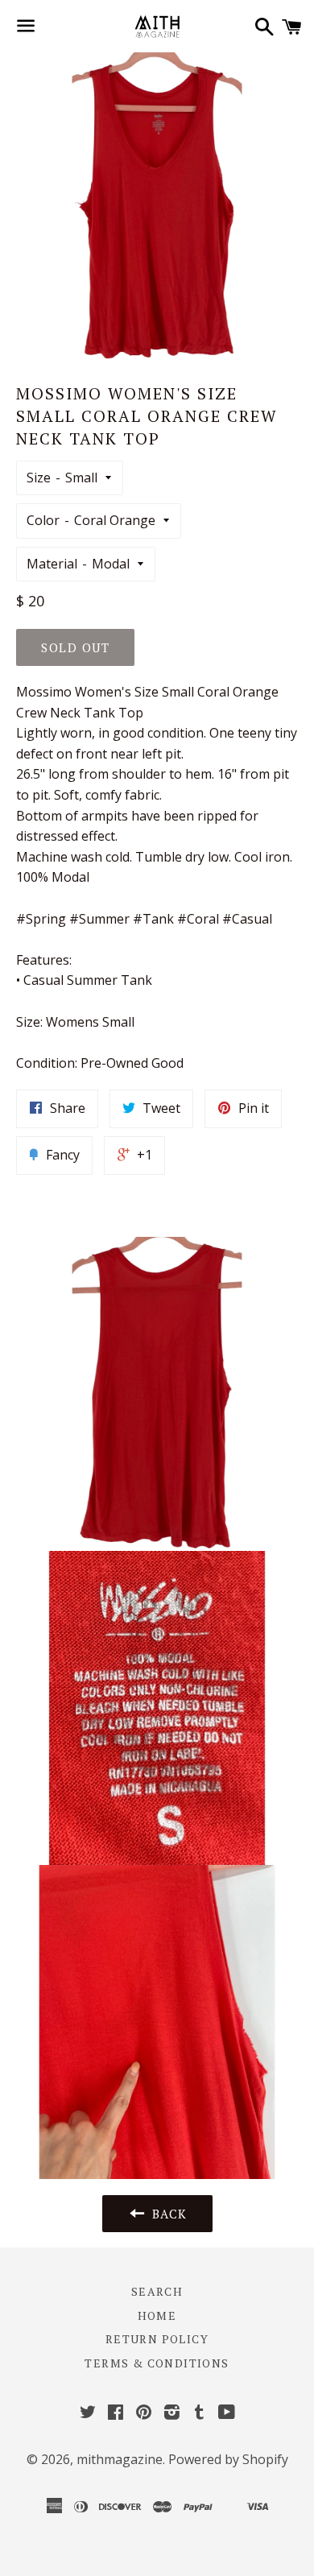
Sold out (75, 647)
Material (52, 564)
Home (157, 2316)
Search (157, 2291)
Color (43, 520)
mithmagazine (120, 2459)
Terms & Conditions (157, 2363)
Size (39, 478)
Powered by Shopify (228, 2459)
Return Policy (157, 2339)
